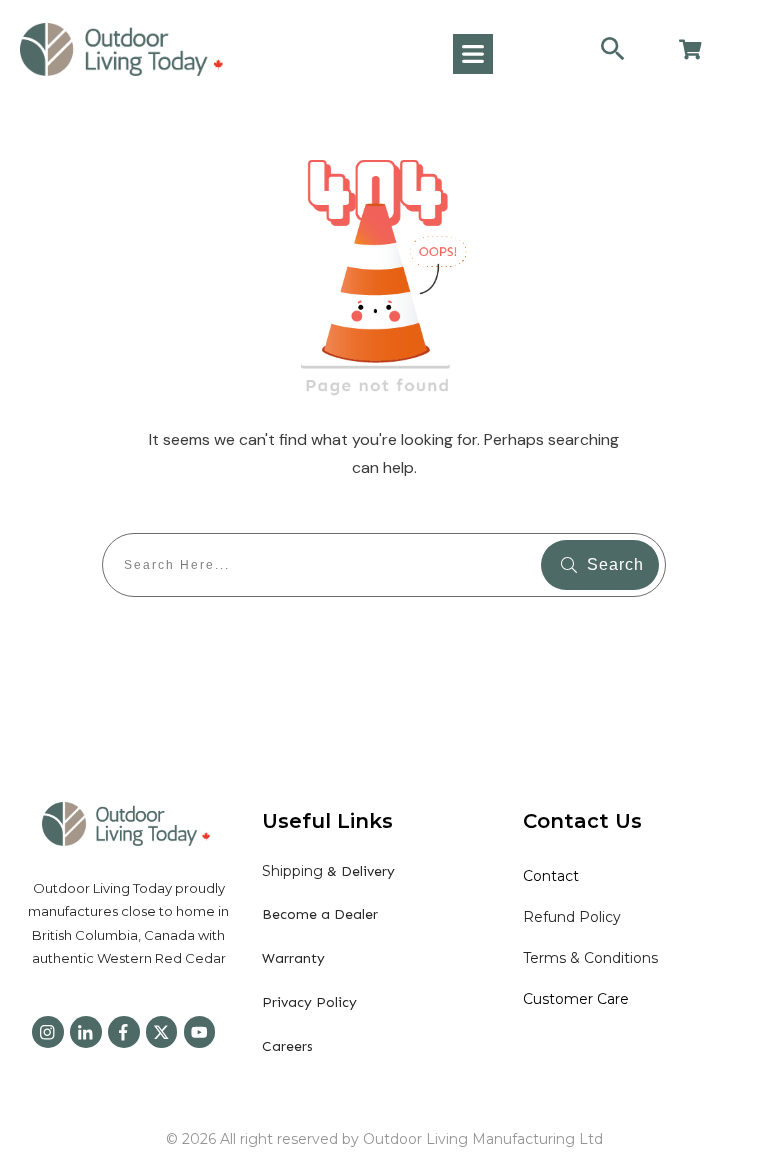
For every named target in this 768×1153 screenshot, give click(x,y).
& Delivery (328, 871)
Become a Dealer (320, 914)
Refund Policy (572, 917)
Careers (287, 1046)
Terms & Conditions (590, 958)
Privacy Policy (309, 1002)
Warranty (293, 958)
